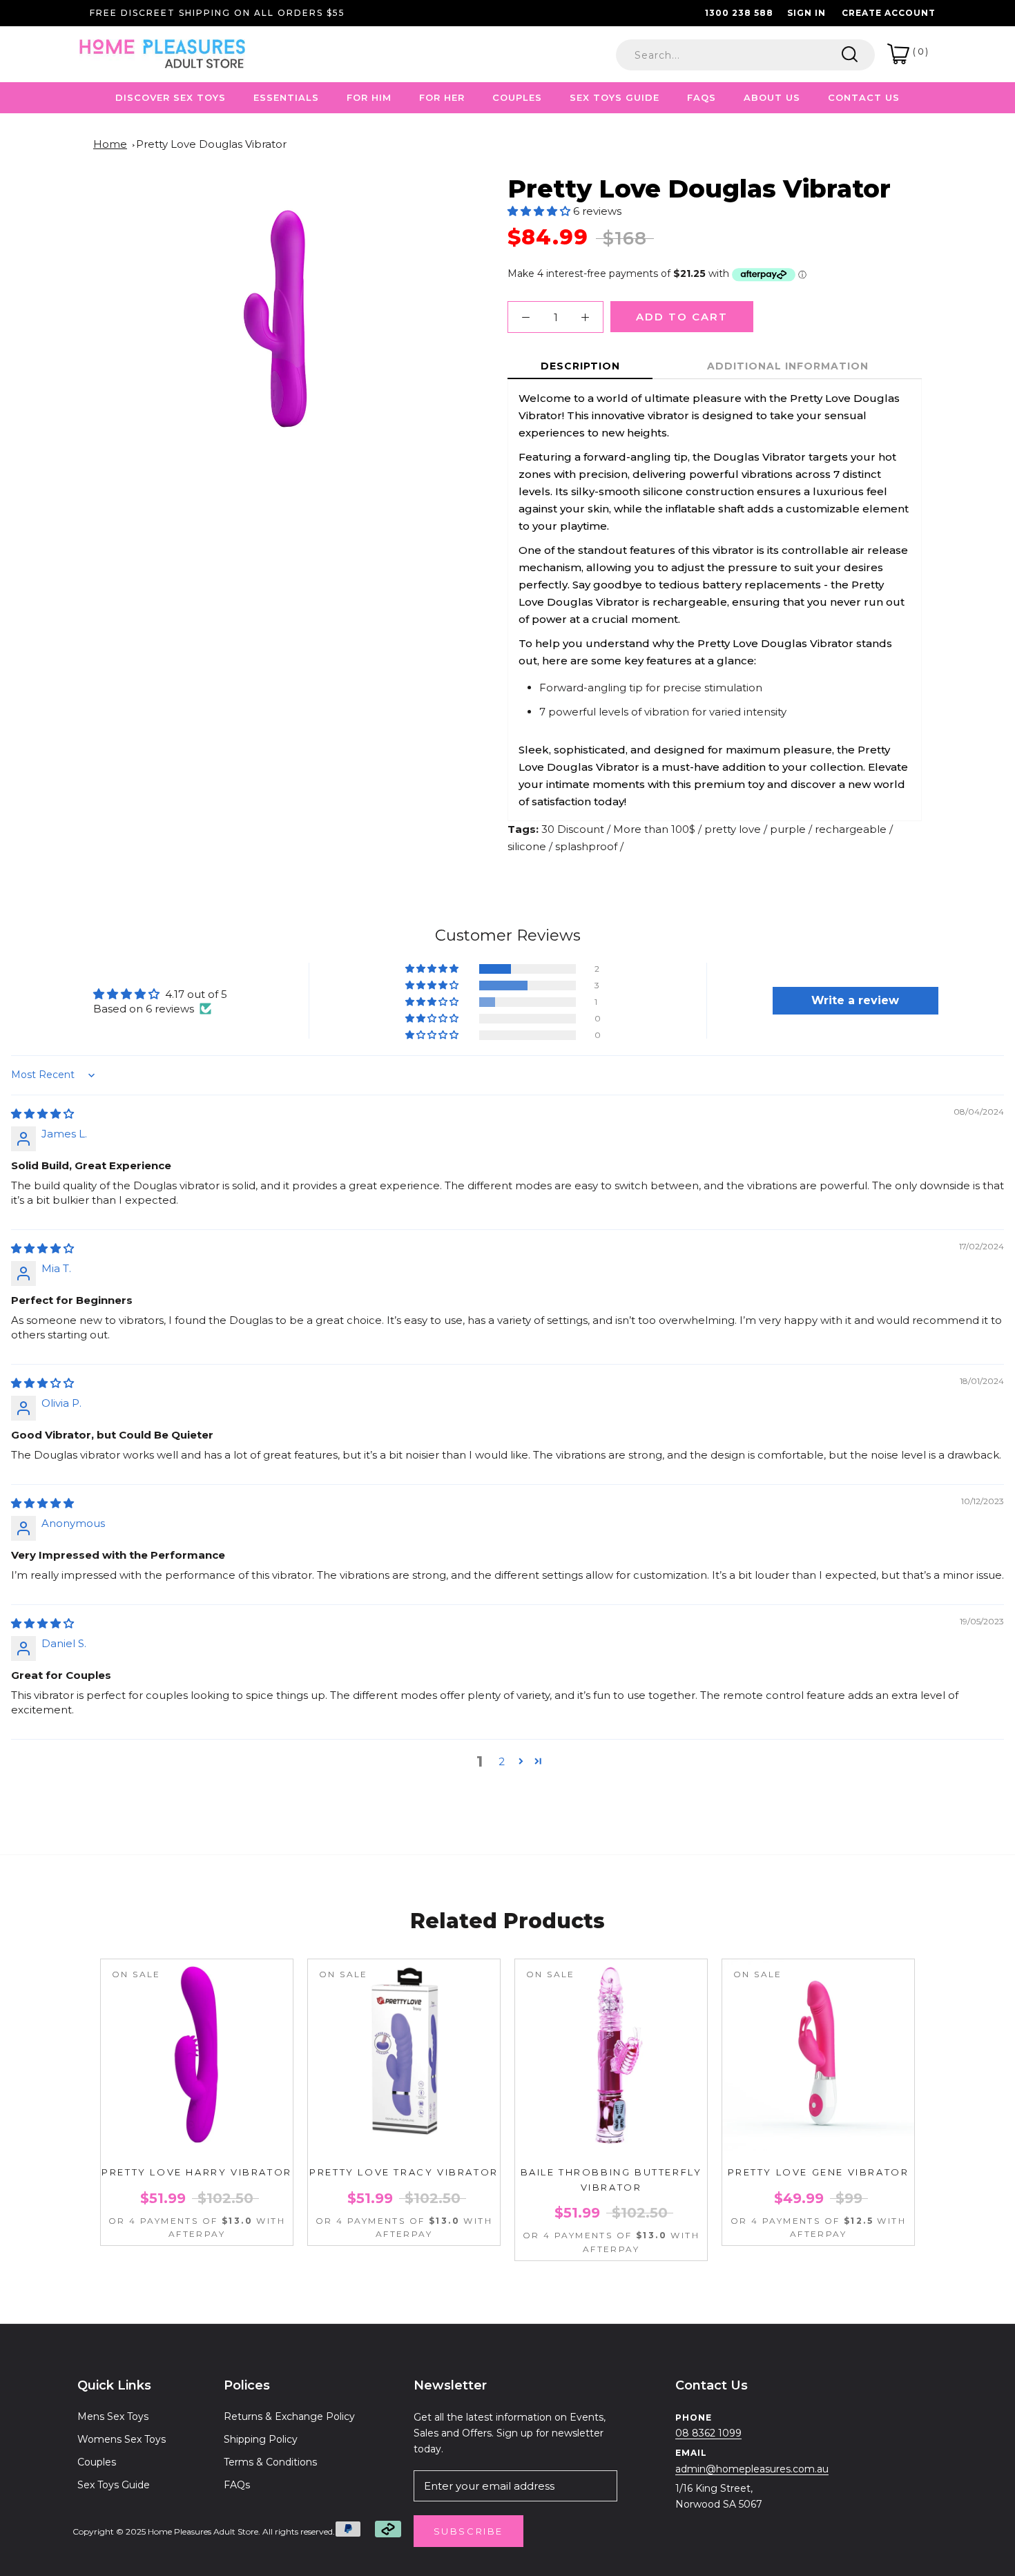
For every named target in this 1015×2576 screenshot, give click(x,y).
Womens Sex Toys (122, 2439)
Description (580, 366)
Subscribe (468, 2531)
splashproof (586, 846)
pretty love (733, 829)
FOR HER (442, 97)
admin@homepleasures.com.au (752, 2469)
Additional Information (788, 366)
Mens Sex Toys (113, 2416)
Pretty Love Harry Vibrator (197, 2172)
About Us (772, 97)
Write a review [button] (855, 1000)
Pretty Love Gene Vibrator (819, 2172)
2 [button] (502, 1761)
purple (788, 829)
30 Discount (573, 829)
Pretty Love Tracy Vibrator (404, 2172)
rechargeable (851, 829)
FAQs (237, 2485)
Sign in (806, 13)
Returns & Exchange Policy (289, 2416)
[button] (540, 211)
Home (110, 144)
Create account (889, 13)
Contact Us (864, 97)
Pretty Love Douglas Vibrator (211, 144)
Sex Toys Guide (615, 97)
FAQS (702, 97)
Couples (97, 2462)
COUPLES (517, 97)
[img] (42, 1114)
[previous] (74, 2094)
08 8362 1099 (708, 2433)
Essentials (286, 97)
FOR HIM (369, 97)
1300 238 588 (739, 13)
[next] (941, 2094)
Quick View (197, 2142)
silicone (527, 846)
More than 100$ (654, 829)
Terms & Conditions (270, 2462)
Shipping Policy (261, 2439)
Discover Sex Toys (171, 97)
